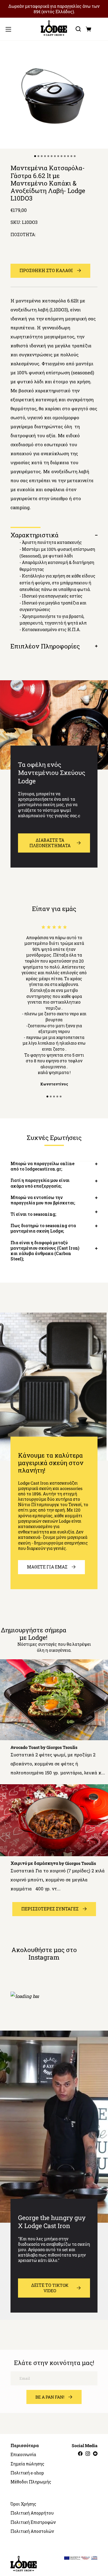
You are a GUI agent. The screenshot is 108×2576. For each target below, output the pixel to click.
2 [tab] (51, 1097)
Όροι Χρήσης (23, 2504)
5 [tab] (61, 1097)
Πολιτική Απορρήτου (32, 2513)
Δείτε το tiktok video (50, 2288)
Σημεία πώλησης (27, 2464)
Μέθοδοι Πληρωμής (31, 2482)
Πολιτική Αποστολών (32, 2531)
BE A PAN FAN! (50, 2397)
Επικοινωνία (23, 2455)
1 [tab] (48, 1097)
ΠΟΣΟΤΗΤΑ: (23, 235)
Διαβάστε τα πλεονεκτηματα (50, 843)
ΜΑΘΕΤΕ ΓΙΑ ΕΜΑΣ (47, 1567)
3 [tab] (54, 1097)
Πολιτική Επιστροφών (33, 2522)
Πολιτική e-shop (27, 2473)
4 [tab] (58, 1097)
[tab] (35, 156)
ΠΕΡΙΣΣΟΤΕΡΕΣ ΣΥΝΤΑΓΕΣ (50, 1909)
